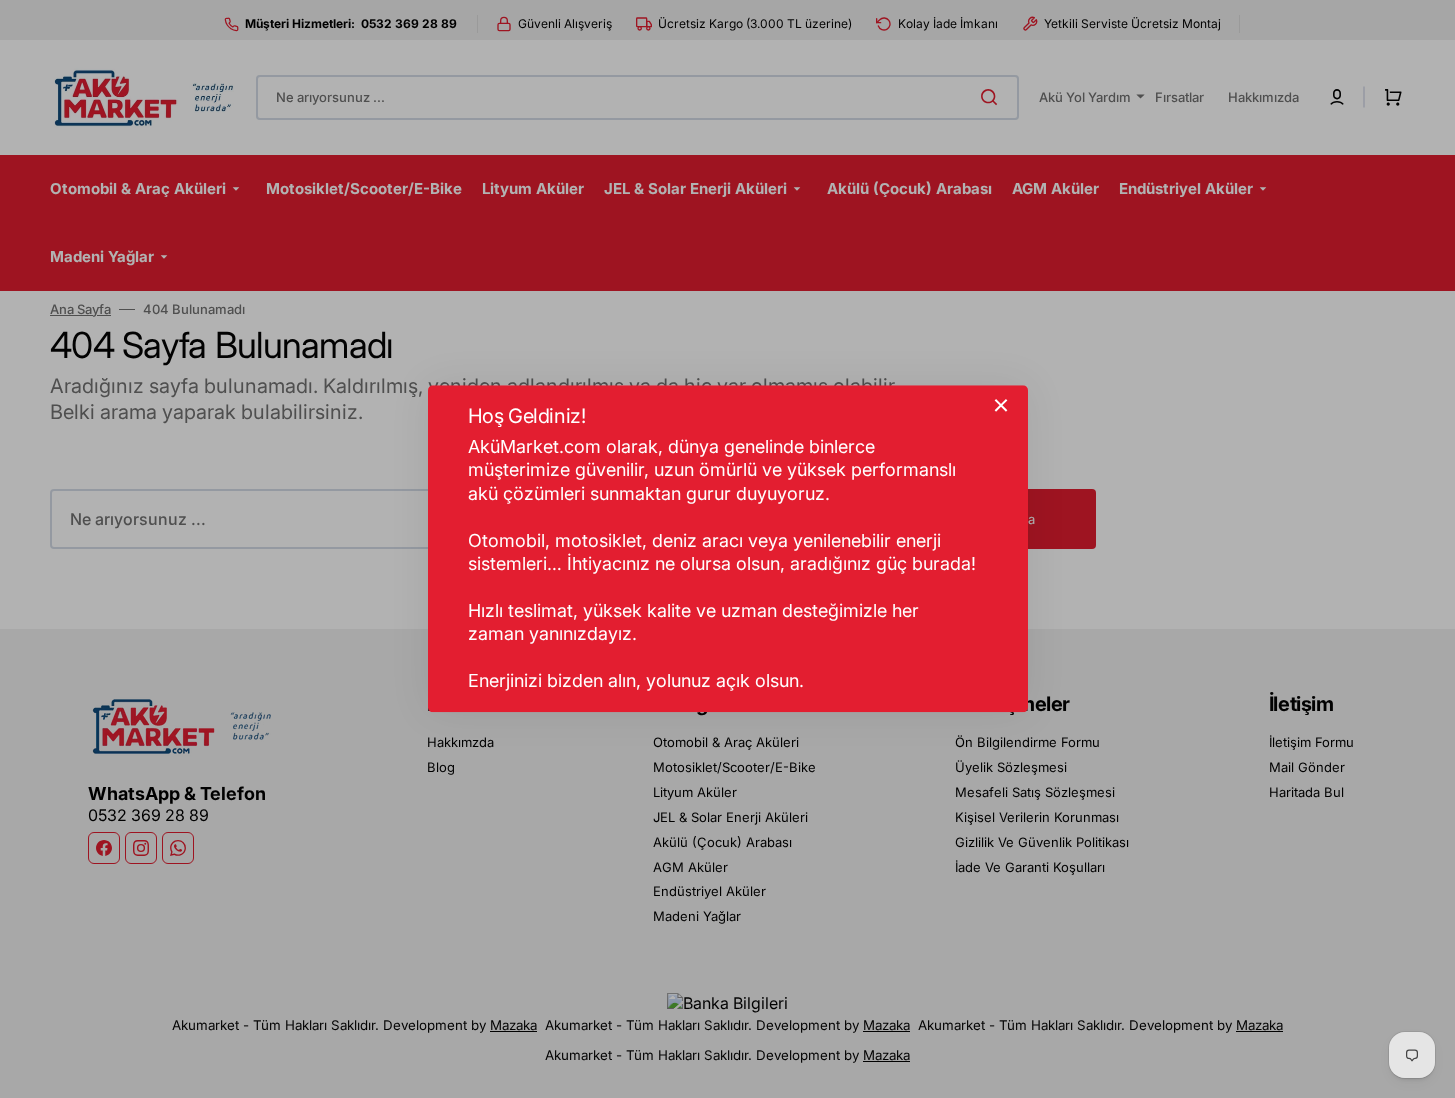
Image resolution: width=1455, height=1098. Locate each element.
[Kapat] (1001, 405)
